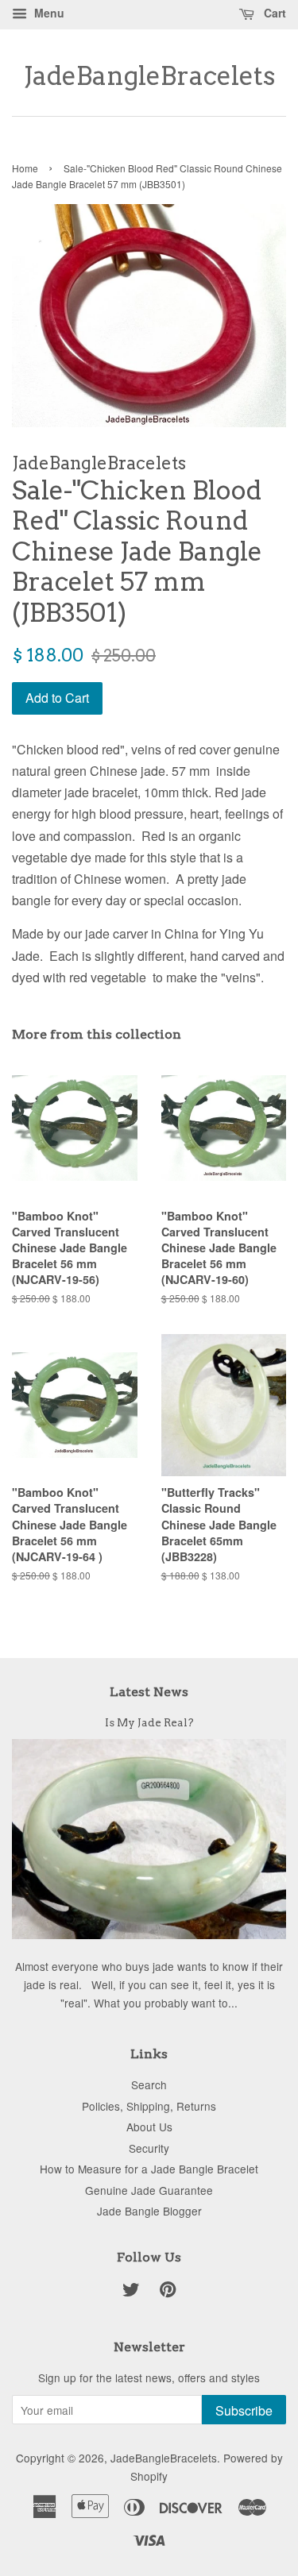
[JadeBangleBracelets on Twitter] (131, 2292)
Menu (48, 13)
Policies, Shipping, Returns (149, 2106)
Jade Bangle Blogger (149, 2211)
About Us (149, 2127)
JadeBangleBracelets (149, 76)
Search (149, 2084)
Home (25, 168)
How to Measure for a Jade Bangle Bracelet (149, 2169)
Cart (273, 13)
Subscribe (244, 2410)
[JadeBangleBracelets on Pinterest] (168, 2292)
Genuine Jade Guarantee (149, 2190)
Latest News (149, 1692)
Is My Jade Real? (149, 1722)
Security (149, 2148)
